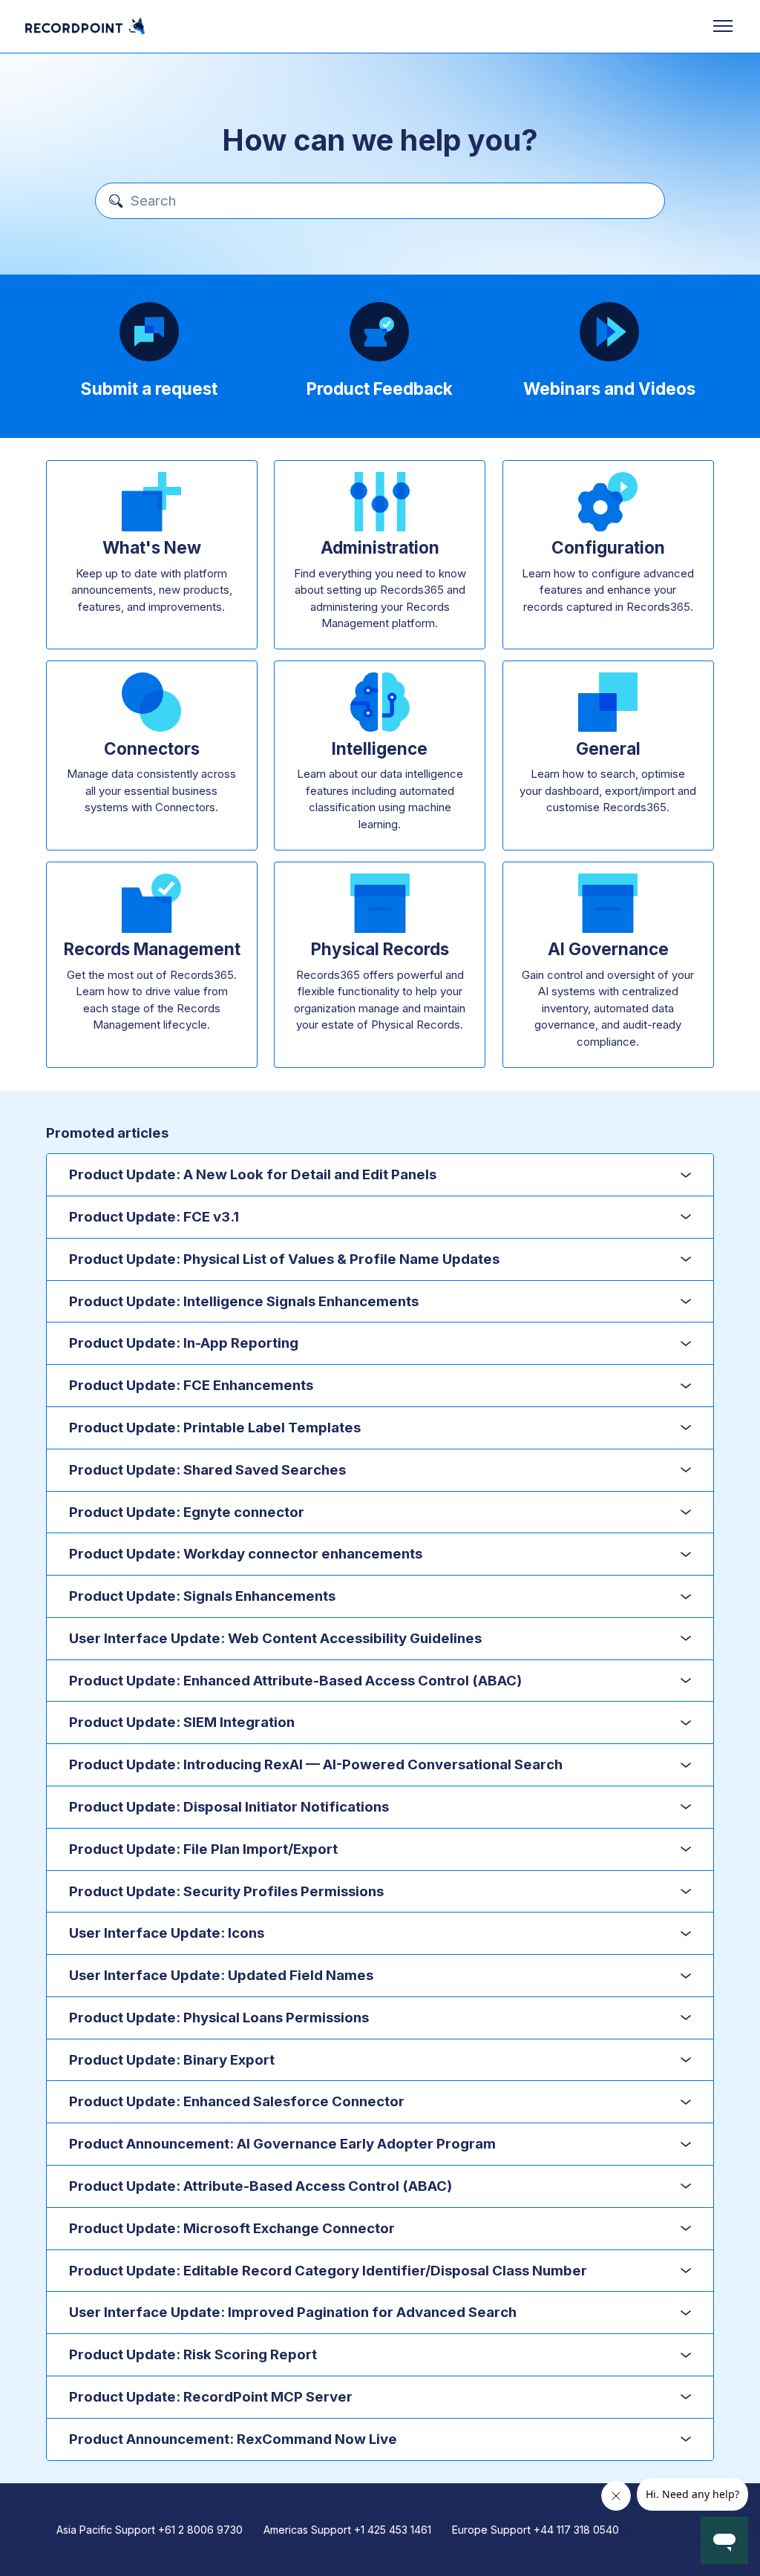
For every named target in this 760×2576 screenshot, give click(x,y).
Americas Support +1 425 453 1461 (347, 2530)
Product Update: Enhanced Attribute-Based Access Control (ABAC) (295, 1681)
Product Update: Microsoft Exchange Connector (232, 2228)
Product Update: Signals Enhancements (202, 1596)
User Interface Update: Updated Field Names (221, 1975)
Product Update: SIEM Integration (182, 1722)
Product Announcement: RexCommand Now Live (233, 2439)
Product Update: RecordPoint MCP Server (211, 2397)
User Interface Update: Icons (167, 1933)
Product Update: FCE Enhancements (191, 1385)
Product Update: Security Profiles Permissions (226, 1891)
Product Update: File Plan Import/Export (203, 1849)
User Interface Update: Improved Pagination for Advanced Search (293, 2312)
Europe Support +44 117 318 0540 (535, 2530)
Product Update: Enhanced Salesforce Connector (237, 2101)
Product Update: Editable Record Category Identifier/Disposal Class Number (328, 2271)
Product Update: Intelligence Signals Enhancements (244, 1301)
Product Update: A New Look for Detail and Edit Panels (253, 1174)
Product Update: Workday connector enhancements (246, 1554)
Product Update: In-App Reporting (184, 1343)
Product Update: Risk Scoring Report (193, 2354)
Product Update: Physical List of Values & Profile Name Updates (284, 1259)
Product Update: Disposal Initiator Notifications (229, 1807)
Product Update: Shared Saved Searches (207, 1470)
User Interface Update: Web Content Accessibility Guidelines (275, 1638)
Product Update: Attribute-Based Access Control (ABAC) (261, 2186)
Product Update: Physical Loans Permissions (219, 2018)
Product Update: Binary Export (172, 2060)
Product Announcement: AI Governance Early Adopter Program (282, 2144)
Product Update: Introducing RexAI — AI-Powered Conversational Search (316, 1764)
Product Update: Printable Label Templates (215, 1428)
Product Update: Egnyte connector (187, 1512)
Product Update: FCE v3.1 (154, 1217)
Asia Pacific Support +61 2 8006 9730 (150, 2530)
